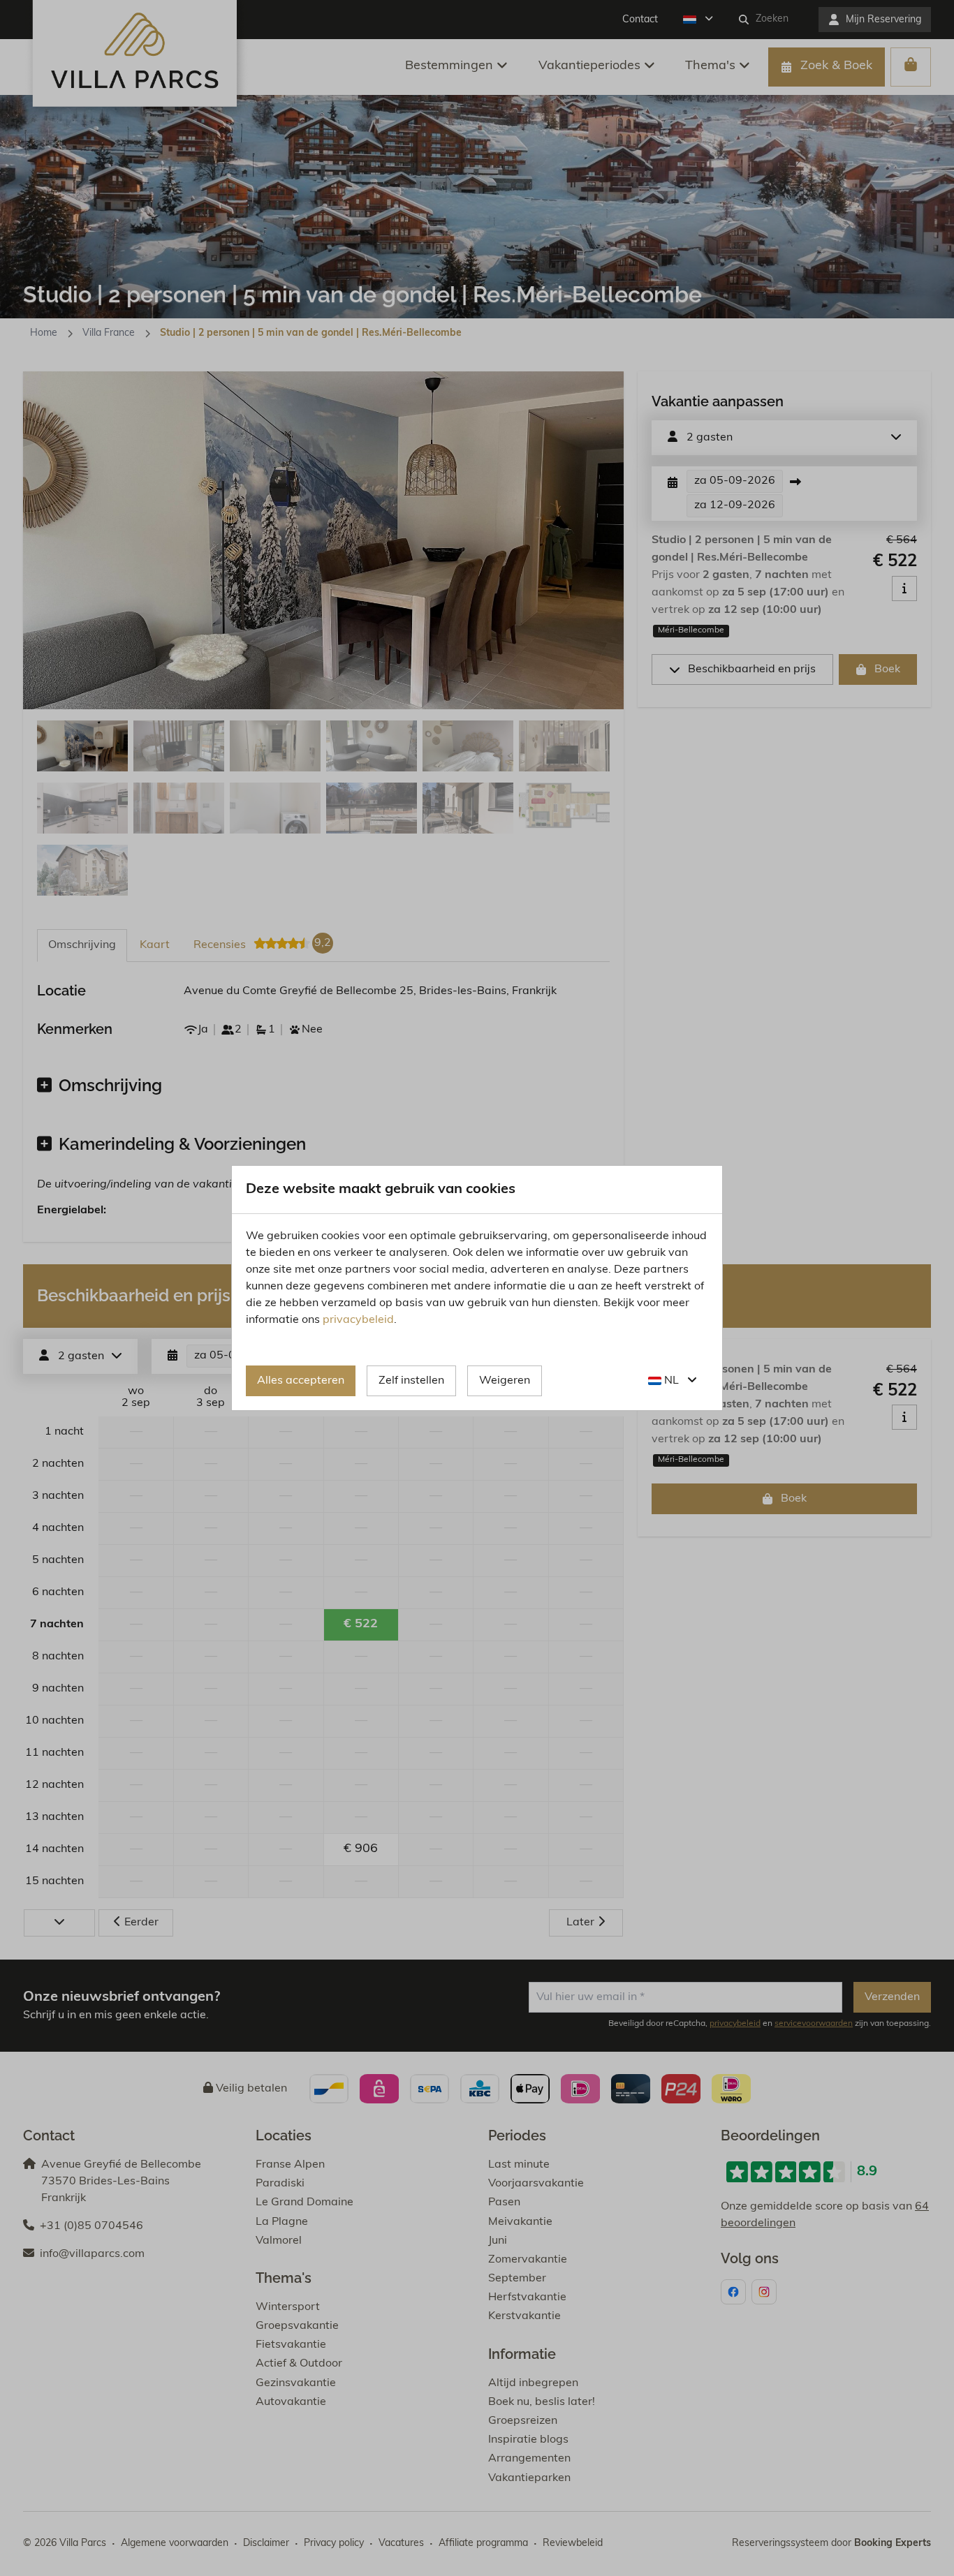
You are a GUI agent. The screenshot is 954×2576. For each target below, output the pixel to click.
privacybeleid (358, 1320)
